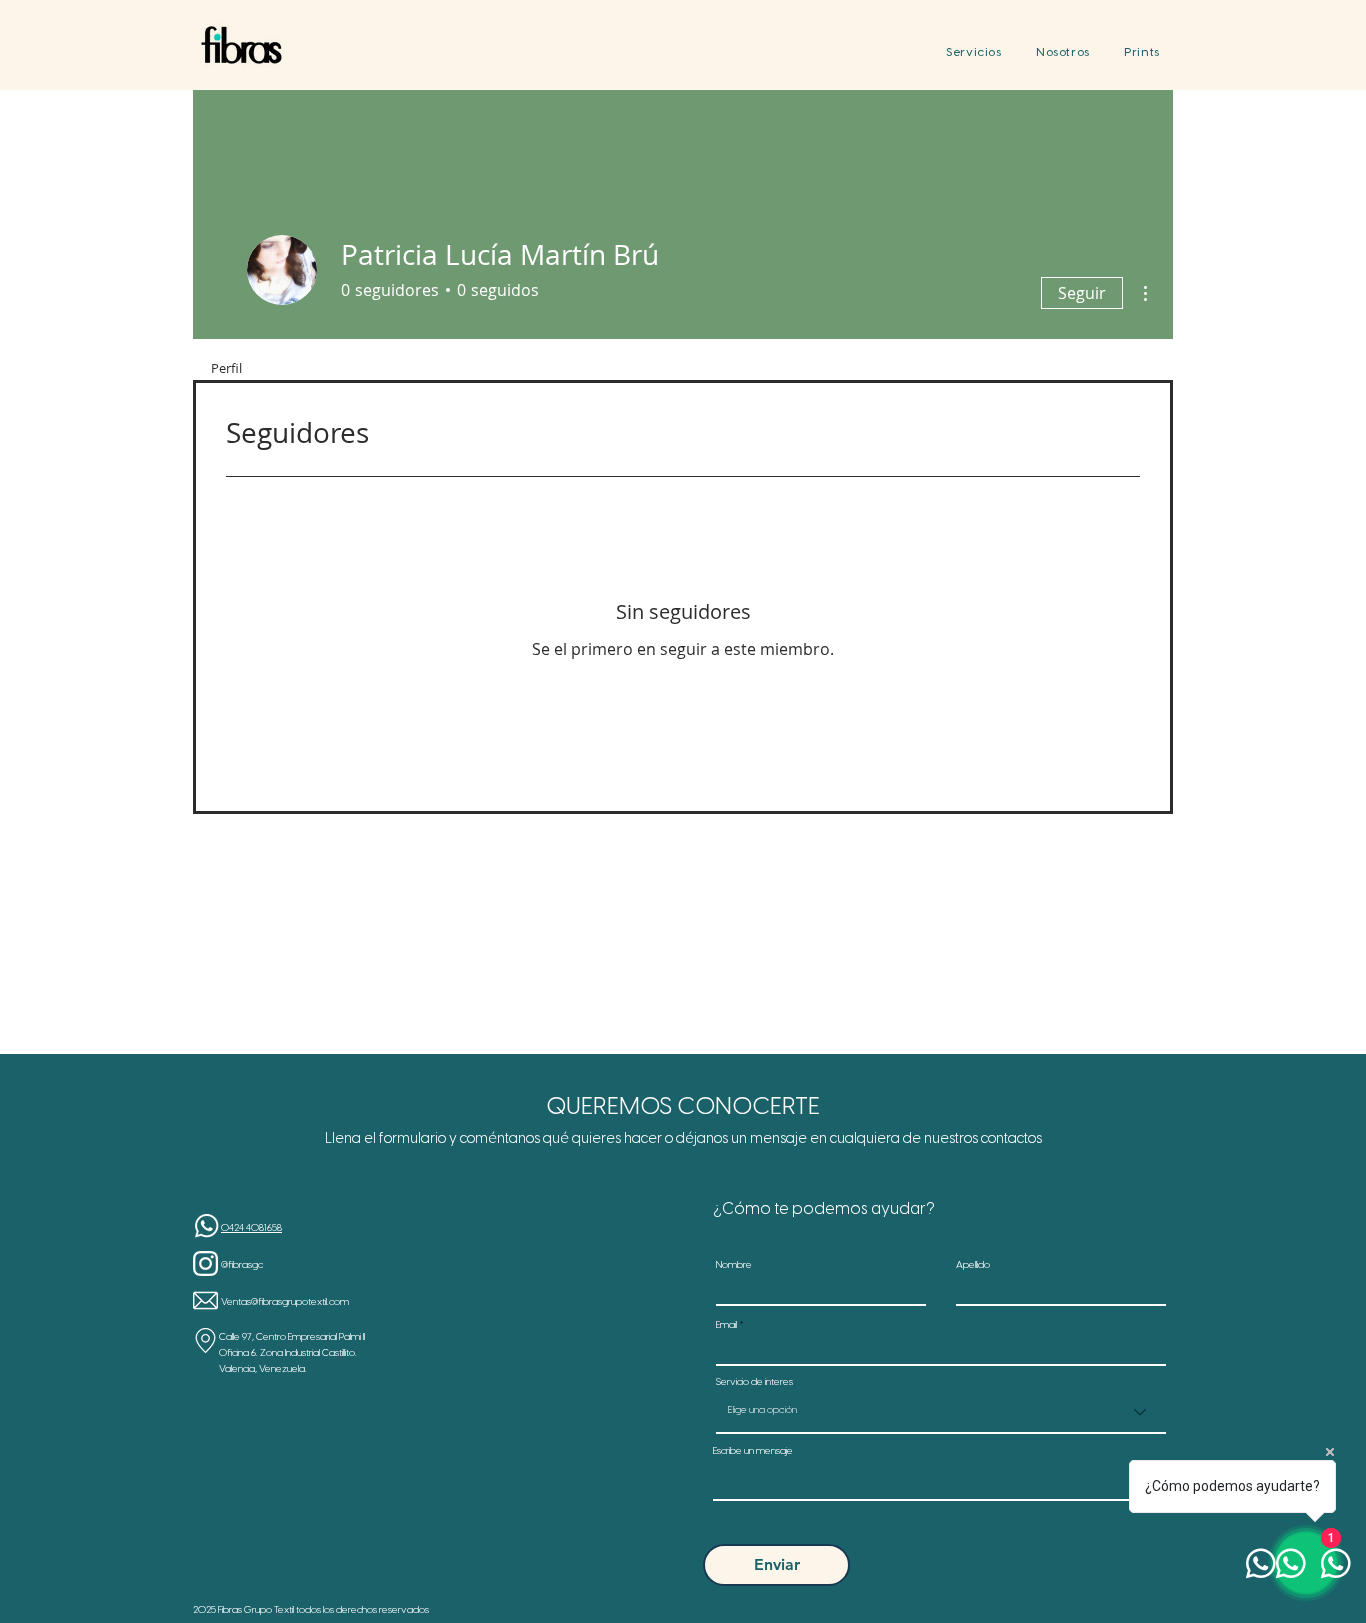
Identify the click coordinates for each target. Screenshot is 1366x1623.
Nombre (734, 1266)
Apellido (973, 1266)
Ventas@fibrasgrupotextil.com (285, 1302)
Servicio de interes (754, 1383)
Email (726, 1326)
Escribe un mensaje (753, 1452)
